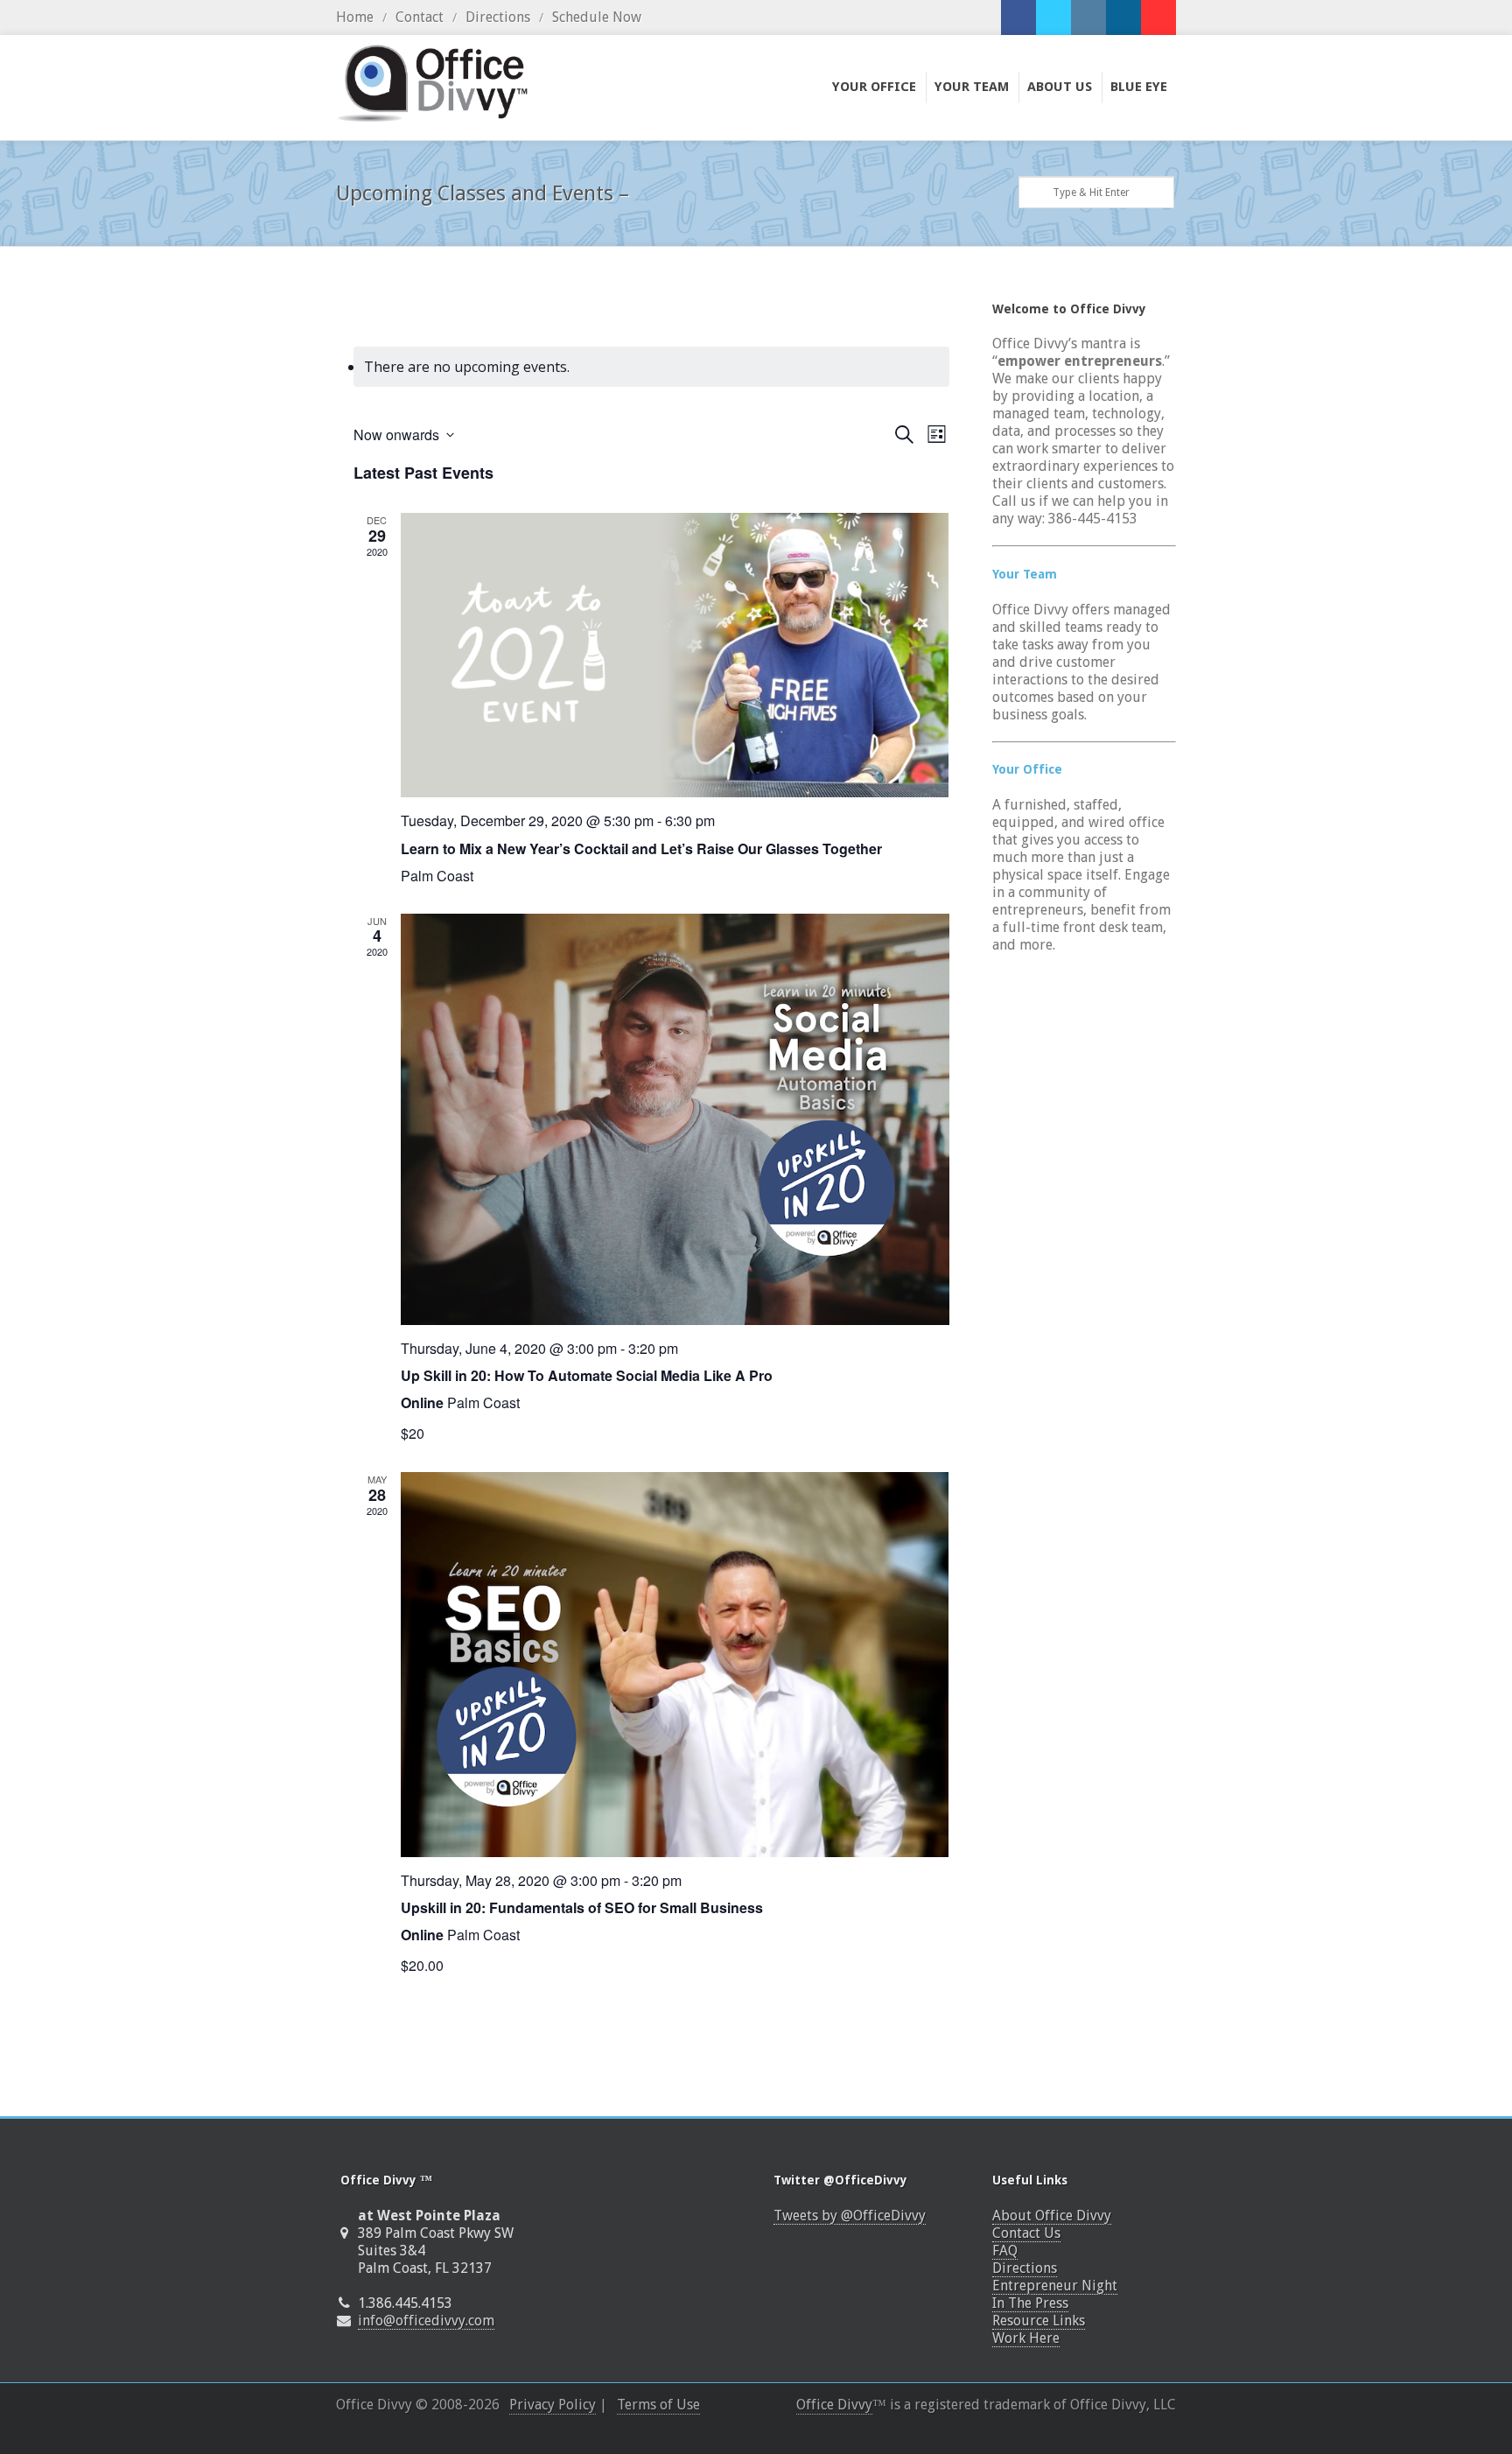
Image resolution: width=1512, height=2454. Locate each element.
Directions (498, 17)
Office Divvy (834, 2405)
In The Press (1030, 2303)
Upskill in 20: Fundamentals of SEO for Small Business (582, 1907)
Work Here (1026, 2338)
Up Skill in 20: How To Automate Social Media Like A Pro (587, 1375)
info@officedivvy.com (426, 2321)
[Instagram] (1088, 18)
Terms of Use (658, 2405)
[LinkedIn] (1123, 18)
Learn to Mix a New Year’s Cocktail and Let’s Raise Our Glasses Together (641, 848)
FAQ (1005, 2251)
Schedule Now (597, 17)
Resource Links (1039, 2321)
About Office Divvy (1052, 2216)
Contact (420, 17)
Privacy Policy (553, 2405)
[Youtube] (1158, 18)
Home (355, 17)
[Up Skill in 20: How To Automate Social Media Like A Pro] (675, 1119)
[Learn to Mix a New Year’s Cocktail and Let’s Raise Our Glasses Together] (675, 655)
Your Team (1025, 574)
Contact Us (1026, 2233)
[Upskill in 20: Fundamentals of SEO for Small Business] (675, 1665)
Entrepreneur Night (1055, 2286)
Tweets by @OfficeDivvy (850, 2216)
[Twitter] (1053, 18)
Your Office (1027, 769)
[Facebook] (1018, 18)
